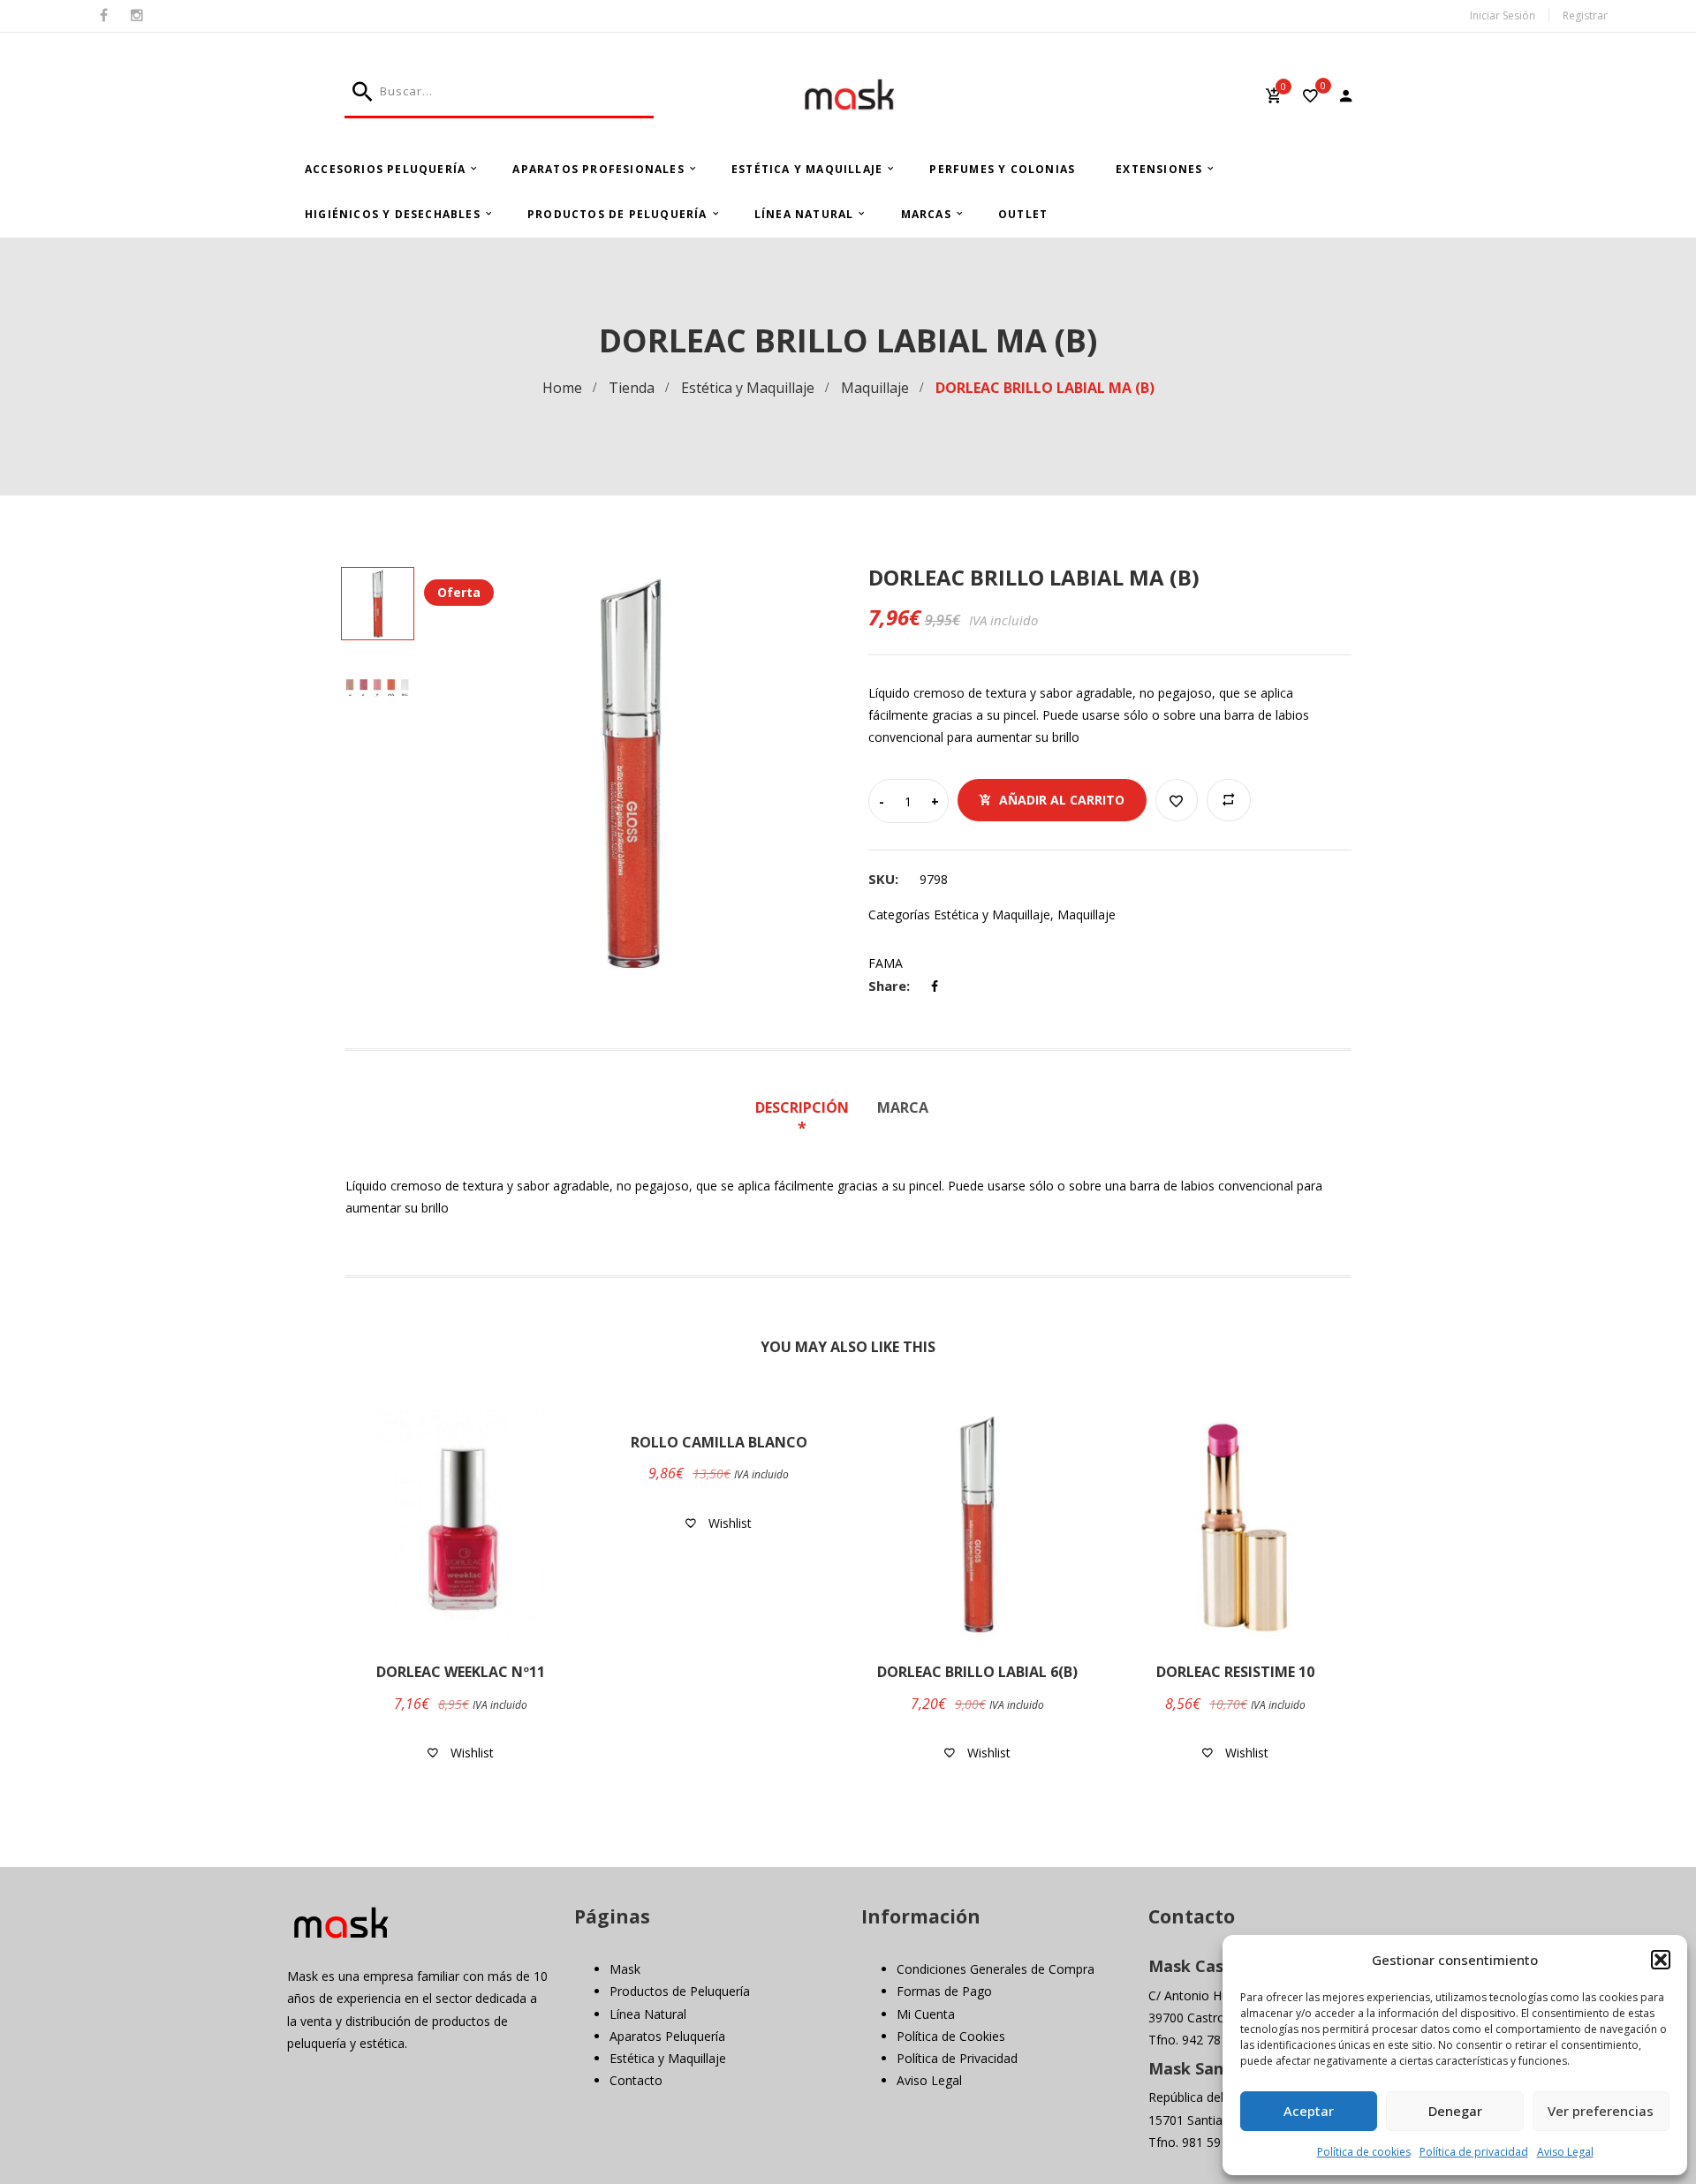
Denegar (1455, 2111)
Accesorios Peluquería (385, 169)
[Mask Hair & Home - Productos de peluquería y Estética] (848, 95)
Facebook (104, 16)
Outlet (1023, 214)
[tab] (808, 1119)
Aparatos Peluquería (667, 2036)
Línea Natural (804, 214)
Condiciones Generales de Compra (996, 1969)
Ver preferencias (1601, 2111)
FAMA (886, 963)
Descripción (802, 1107)
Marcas (926, 214)
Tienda (632, 388)
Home (562, 388)
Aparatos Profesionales (598, 169)
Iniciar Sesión (1503, 15)
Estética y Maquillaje (807, 169)
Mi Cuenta (926, 2014)
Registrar (1585, 15)
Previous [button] (433, 773)
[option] (631, 773)
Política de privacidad (1474, 2152)
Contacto (636, 2080)
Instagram (137, 16)
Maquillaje (875, 388)
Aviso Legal (1565, 2152)
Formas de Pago (944, 1991)
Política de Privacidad (957, 2058)
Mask (625, 1969)
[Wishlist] (1310, 98)
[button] (1661, 1960)
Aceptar (1309, 2111)
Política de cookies (1364, 2152)
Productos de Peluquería (617, 214)
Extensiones (1159, 169)
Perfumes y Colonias (1002, 169)
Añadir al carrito (1062, 800)
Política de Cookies (951, 2036)
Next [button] (829, 773)
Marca (903, 1107)
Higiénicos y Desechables (393, 214)
